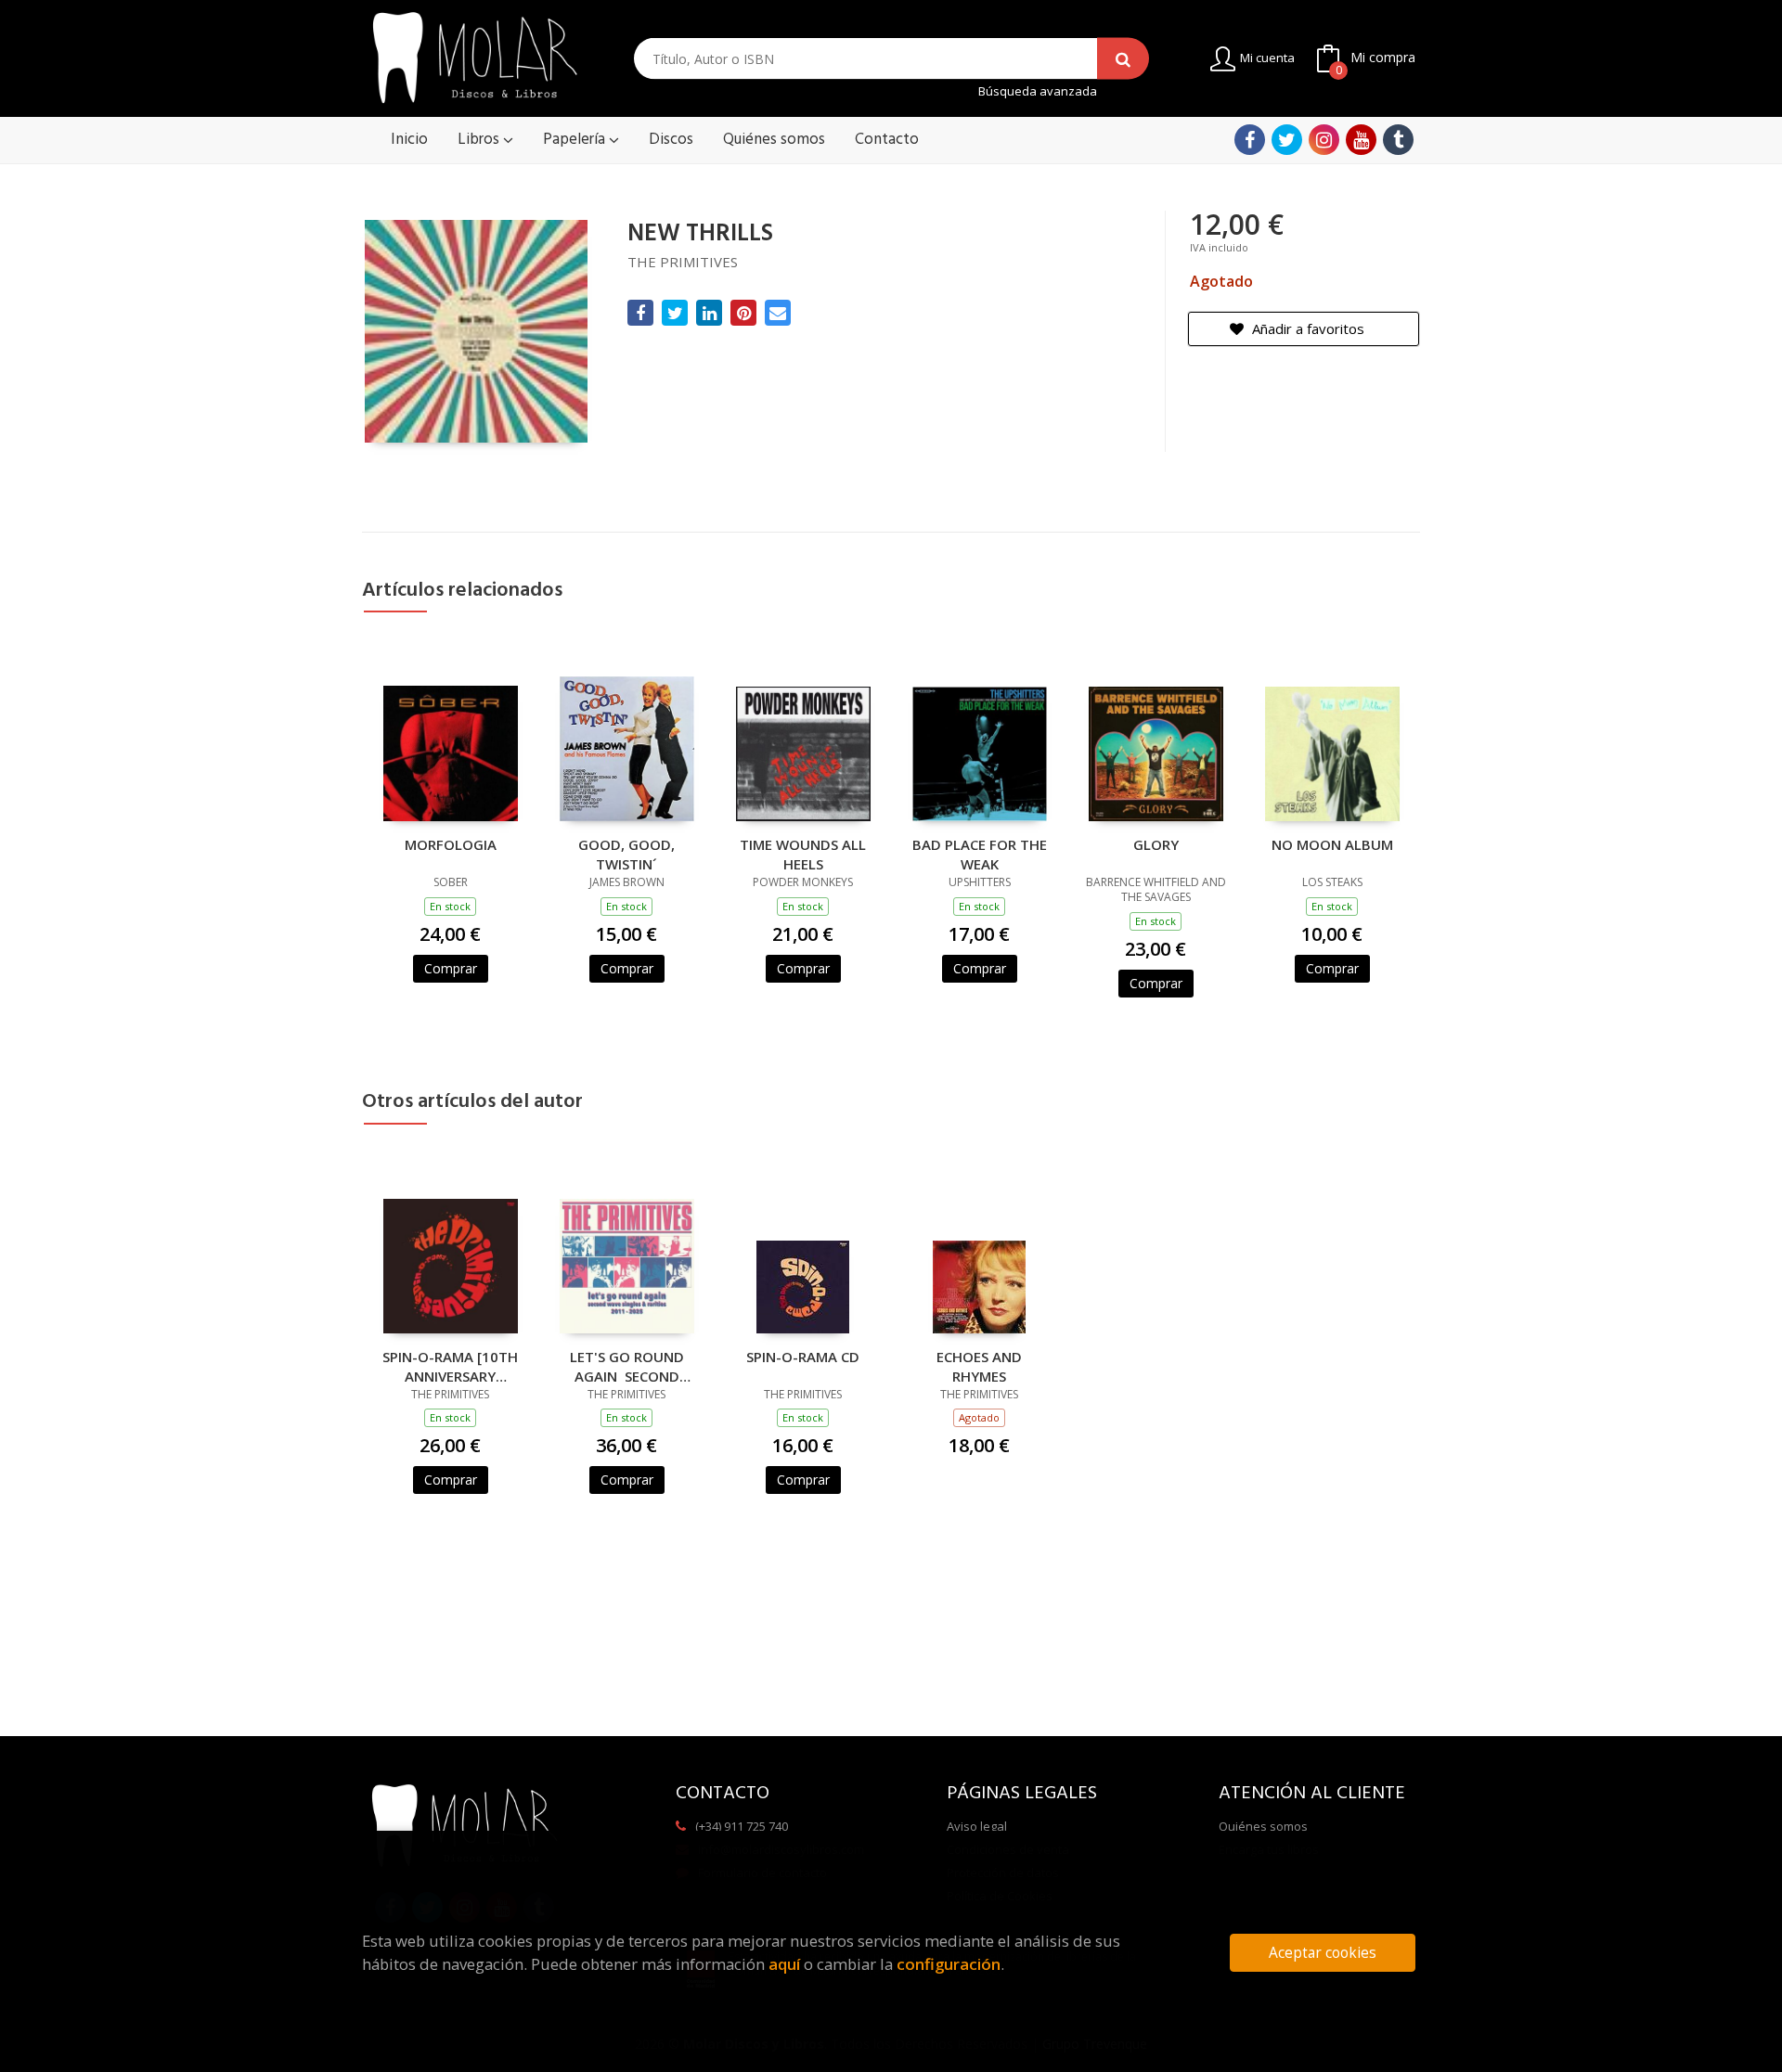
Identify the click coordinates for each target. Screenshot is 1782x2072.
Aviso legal (977, 1826)
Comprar (451, 968)
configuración (949, 1964)
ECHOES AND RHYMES (979, 1366)
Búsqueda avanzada (1038, 91)
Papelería (576, 140)
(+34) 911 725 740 (742, 1826)
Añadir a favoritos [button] (1306, 328)
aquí (784, 1964)
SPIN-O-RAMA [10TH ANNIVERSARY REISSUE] (450, 1366)
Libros (480, 140)
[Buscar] (1123, 59)
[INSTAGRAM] (1324, 140)
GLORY (1156, 844)
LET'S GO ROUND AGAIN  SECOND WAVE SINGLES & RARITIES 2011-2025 (626, 1366)
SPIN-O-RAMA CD (803, 1357)
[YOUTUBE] (1361, 140)
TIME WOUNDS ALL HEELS (803, 854)
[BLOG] (1398, 140)
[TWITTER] (1287, 140)
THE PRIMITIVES (683, 262)
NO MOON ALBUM (1332, 844)
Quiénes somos (1263, 1826)
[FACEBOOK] (1250, 140)
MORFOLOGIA (451, 844)
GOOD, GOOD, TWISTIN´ (626, 854)
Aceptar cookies (1323, 1953)
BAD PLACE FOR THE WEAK (980, 854)
